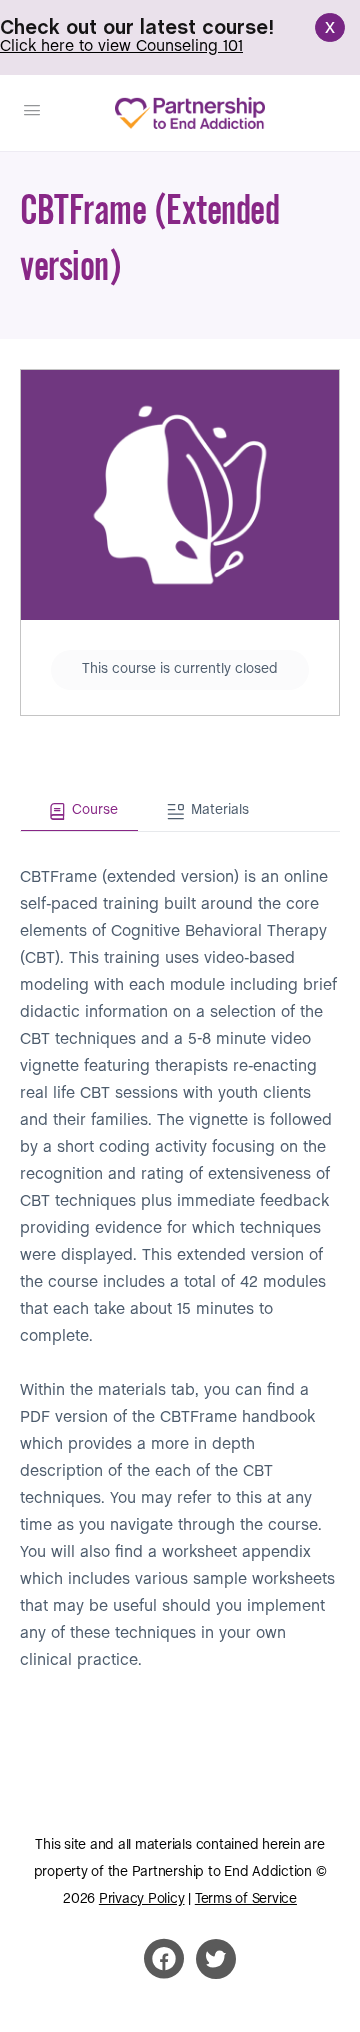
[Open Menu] (32, 112)
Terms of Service (246, 1899)
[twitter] (216, 1959)
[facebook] (164, 1959)
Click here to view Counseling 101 (121, 46)
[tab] (79, 812)
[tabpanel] (180, 1253)
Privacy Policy (142, 1899)
